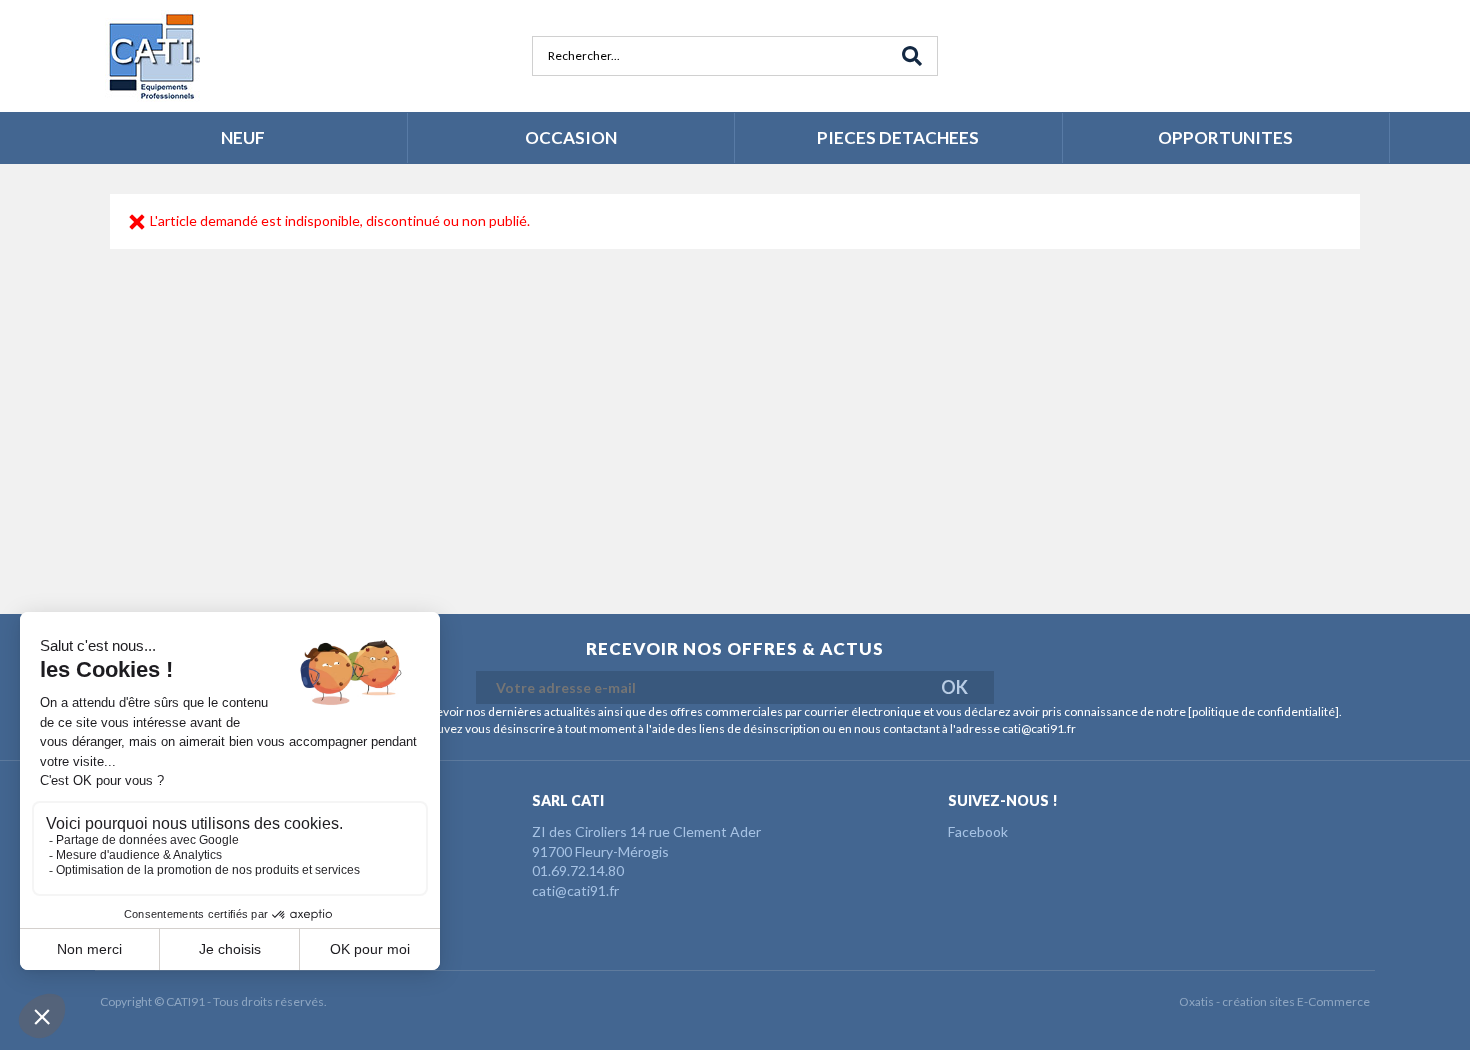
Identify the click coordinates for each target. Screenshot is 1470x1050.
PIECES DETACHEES (898, 137)
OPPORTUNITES (1225, 137)
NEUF (243, 137)
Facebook (978, 831)
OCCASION (571, 137)
